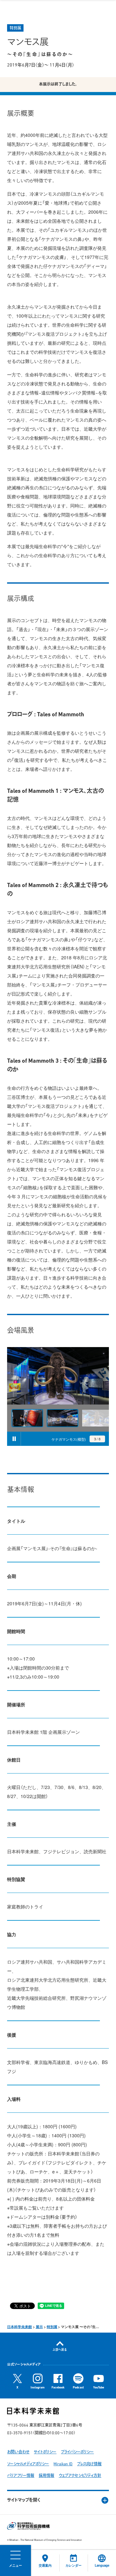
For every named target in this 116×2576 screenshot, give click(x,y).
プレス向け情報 (89, 2464)
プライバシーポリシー (77, 2452)
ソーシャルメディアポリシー (28, 2464)
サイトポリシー (45, 2452)
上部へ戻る (60, 2350)
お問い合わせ (18, 2452)
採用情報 (46, 2476)
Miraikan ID (63, 2464)
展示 (39, 2327)
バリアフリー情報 (21, 2476)
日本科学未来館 (19, 2327)
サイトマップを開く (24, 2500)
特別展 (52, 2327)
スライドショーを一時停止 (14, 1439)
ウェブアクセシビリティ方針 (80, 2476)
